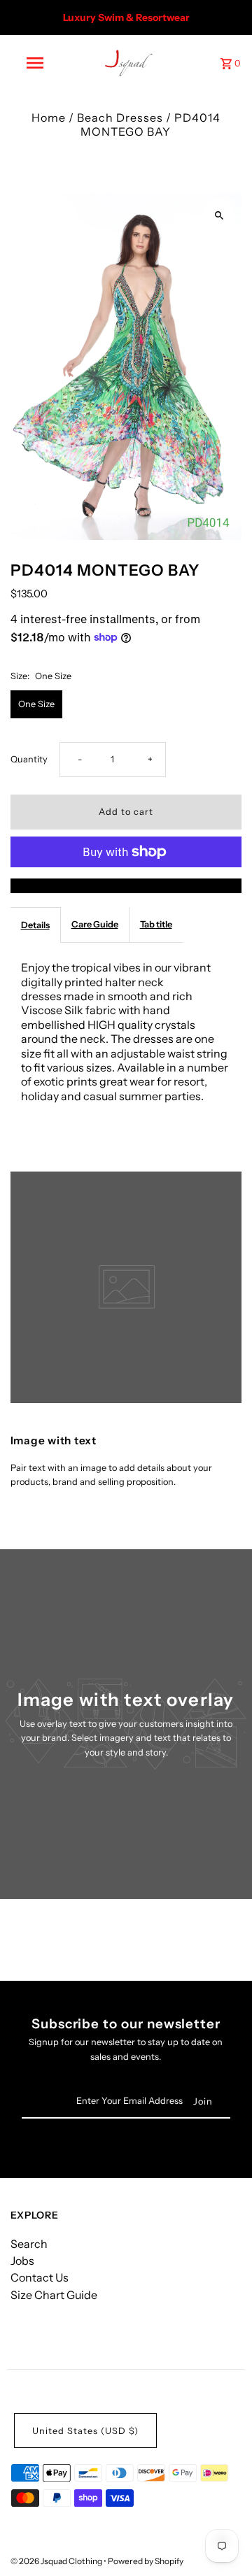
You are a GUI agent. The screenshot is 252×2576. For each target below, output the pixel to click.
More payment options (126, 885)
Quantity (29, 759)
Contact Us (40, 2277)
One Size (36, 704)
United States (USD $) (85, 2431)
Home (49, 118)
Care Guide (95, 924)
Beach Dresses (120, 118)
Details (35, 925)
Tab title (156, 924)
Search (29, 2244)
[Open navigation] (34, 63)
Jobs (22, 2261)
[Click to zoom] (219, 216)
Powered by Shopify (146, 2561)
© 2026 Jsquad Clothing (57, 2561)
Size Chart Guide (54, 2295)
